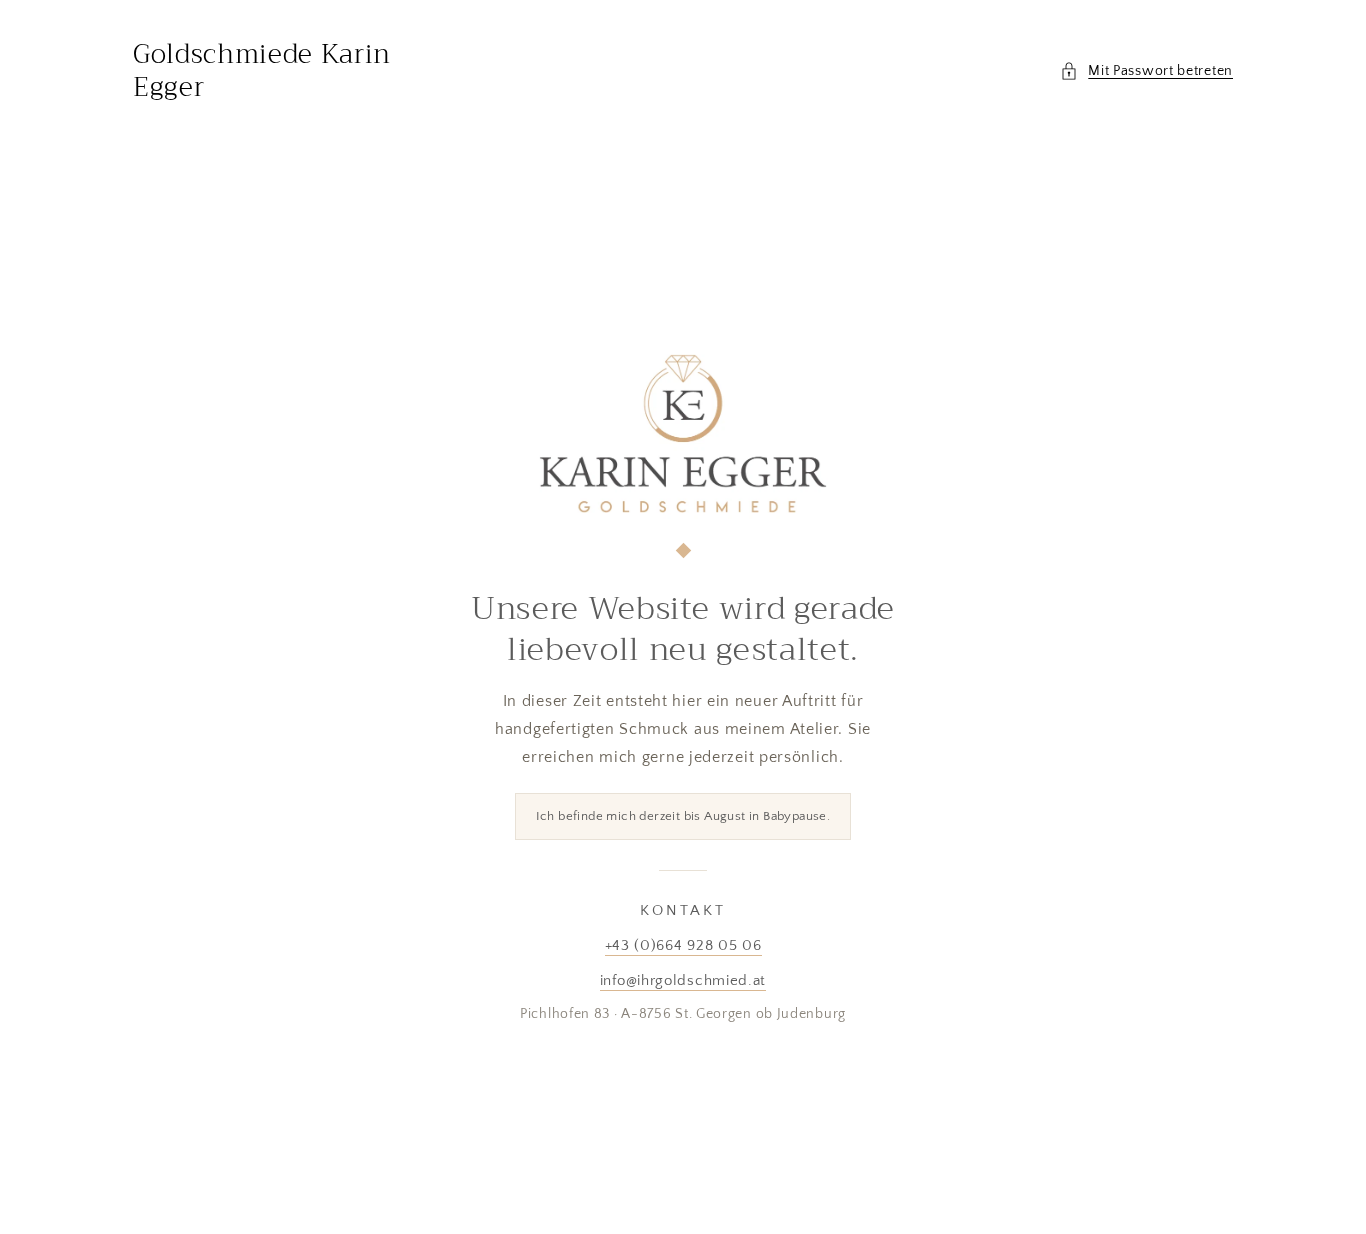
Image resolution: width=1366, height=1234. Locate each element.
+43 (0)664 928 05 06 (683, 945)
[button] (1146, 71)
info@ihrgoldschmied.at (683, 980)
